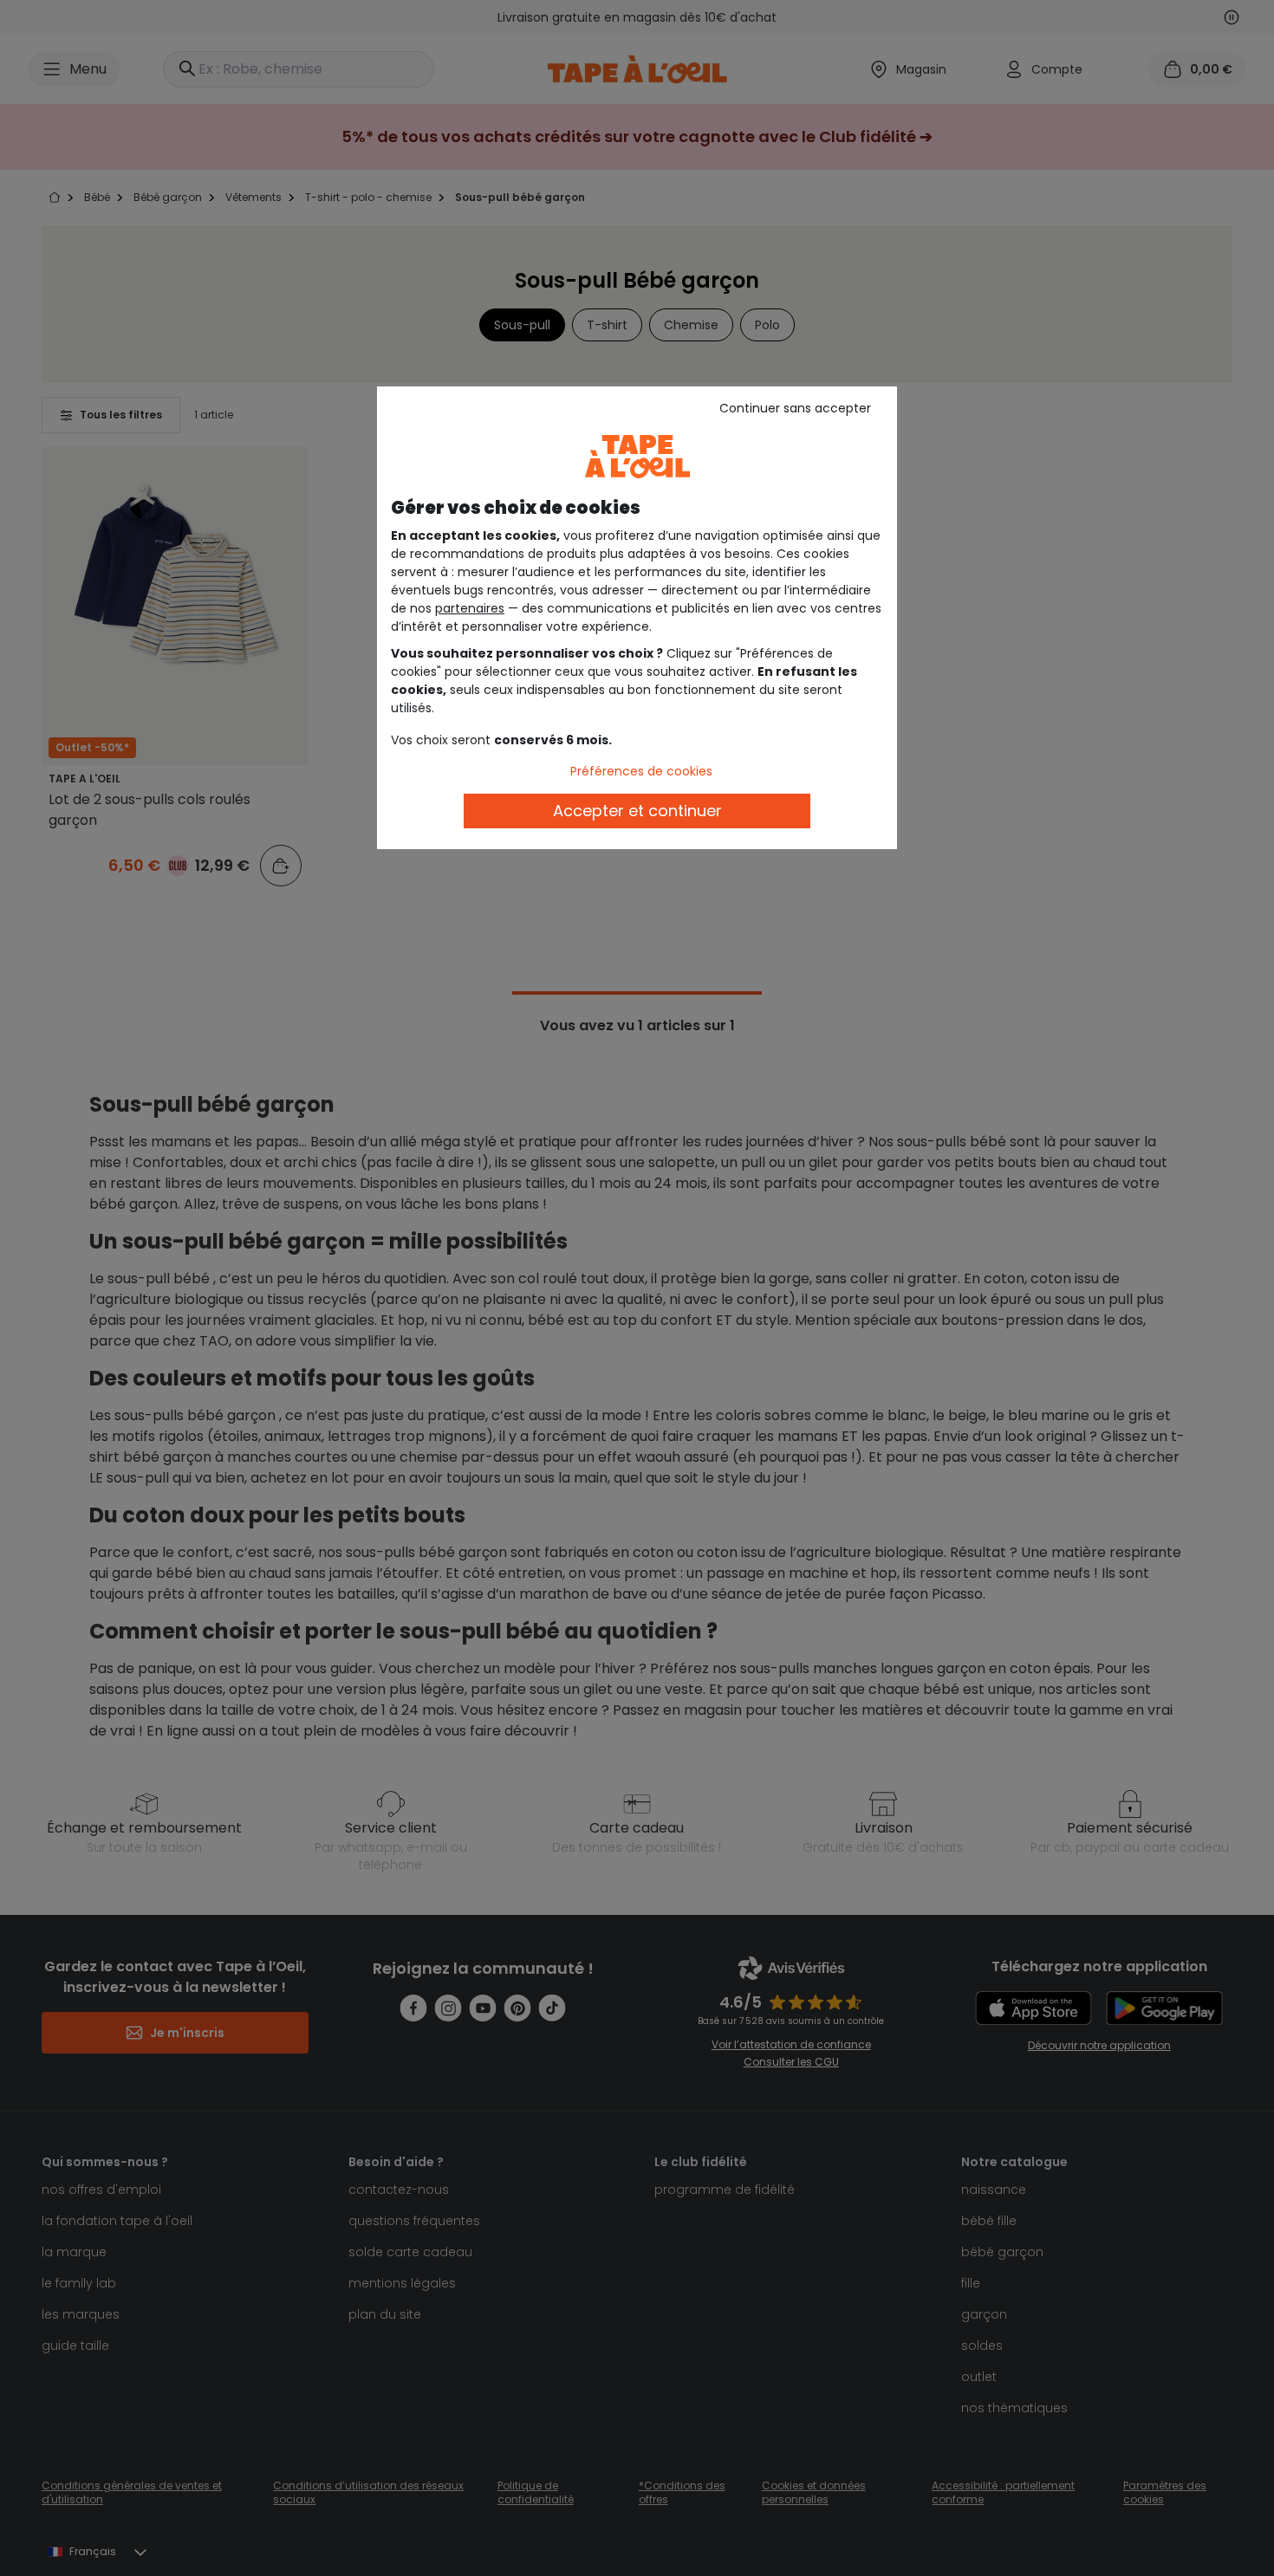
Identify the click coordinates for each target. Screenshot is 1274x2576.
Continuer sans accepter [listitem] (795, 408)
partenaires (470, 608)
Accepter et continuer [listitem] (637, 811)
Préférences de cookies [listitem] (641, 771)
